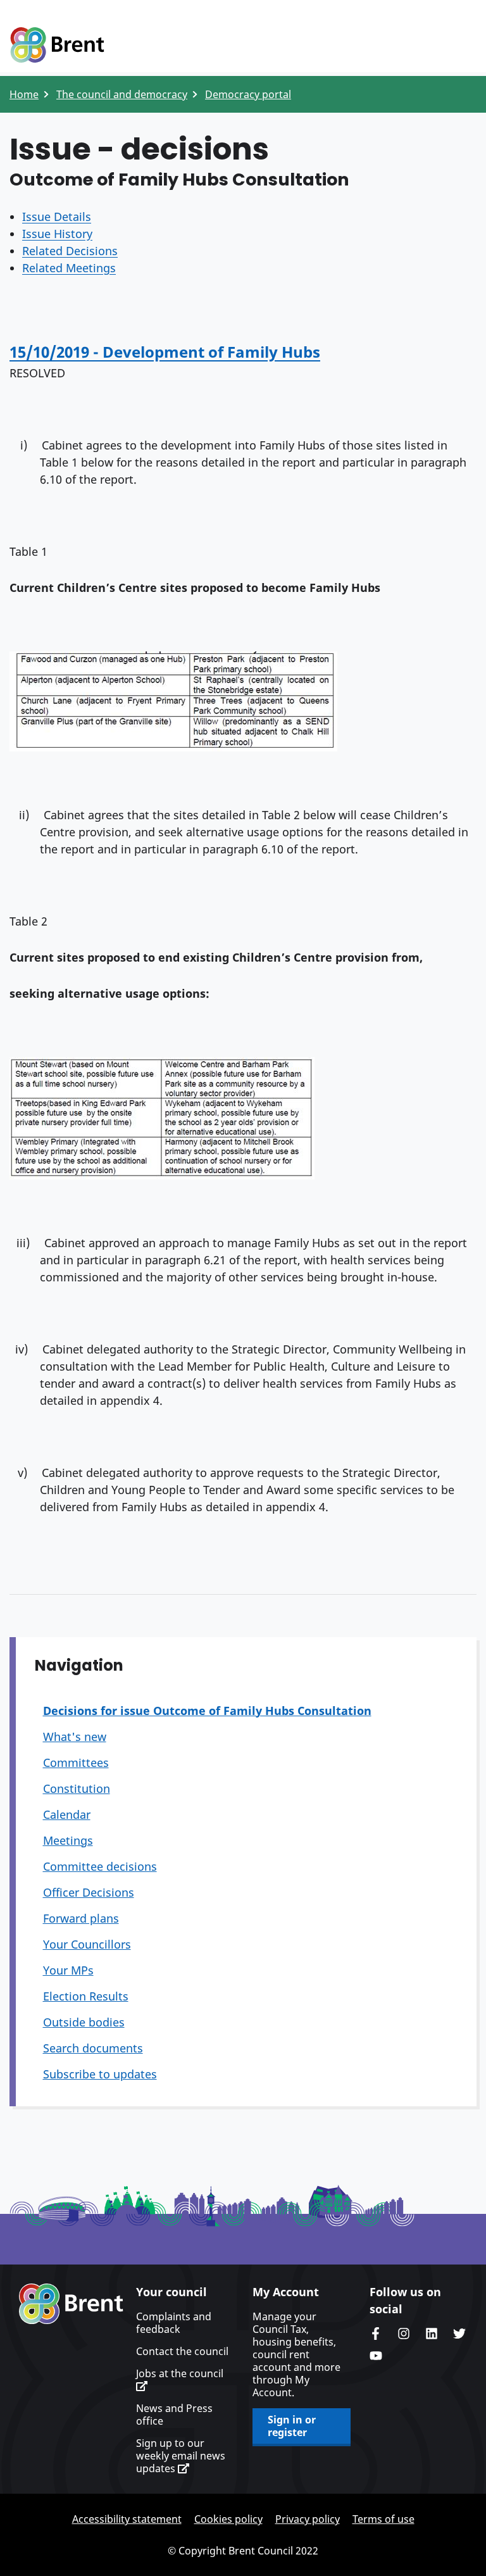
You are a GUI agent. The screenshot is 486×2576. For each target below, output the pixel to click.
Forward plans (81, 1918)
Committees (76, 1762)
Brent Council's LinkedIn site (432, 2334)
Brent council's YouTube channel (376, 2356)
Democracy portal (248, 94)
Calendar (67, 1814)
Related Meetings (69, 268)
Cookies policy (228, 2519)
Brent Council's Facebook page (376, 2334)
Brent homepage (71, 2304)
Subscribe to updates (100, 2074)
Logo (57, 46)
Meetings (68, 1840)
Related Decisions (70, 251)
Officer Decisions (89, 1892)
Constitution (77, 1788)
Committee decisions (100, 1866)
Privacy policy (308, 2519)
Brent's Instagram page (404, 2334)
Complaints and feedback (174, 2323)
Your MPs (68, 1970)
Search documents (93, 2048)
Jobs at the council (180, 2374)
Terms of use (383, 2519)
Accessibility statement (127, 2519)
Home (24, 94)
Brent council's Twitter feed (459, 2334)
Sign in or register (292, 2426)
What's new (75, 1737)
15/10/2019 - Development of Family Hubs (165, 352)
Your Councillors (87, 1944)
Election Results (86, 1996)
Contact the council (182, 2351)
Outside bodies (84, 2022)
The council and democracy (122, 94)
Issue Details (57, 217)
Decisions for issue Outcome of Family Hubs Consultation (207, 1711)
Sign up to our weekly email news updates (181, 2456)
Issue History (57, 234)
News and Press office (174, 2415)
